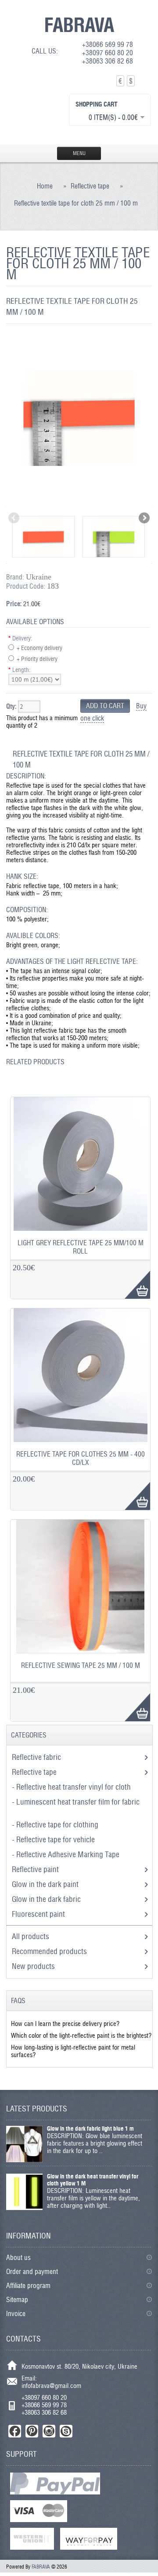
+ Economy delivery (39, 648)
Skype (66, 2431)
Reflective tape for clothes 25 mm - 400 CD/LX (81, 1458)
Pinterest (32, 2431)
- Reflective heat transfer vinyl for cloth (72, 1787)
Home (45, 186)
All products (31, 1936)
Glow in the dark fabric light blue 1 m (90, 2128)
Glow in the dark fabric (47, 1899)
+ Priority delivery (37, 659)
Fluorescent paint (39, 1914)
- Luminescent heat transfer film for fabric (76, 1802)
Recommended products (49, 1951)
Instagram (49, 2431)
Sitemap (17, 2300)
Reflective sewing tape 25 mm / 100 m (81, 1665)
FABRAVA (79, 25)
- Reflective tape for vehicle (54, 1839)
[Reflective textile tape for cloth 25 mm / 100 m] (79, 503)
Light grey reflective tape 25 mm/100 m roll (81, 1247)
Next (144, 519)
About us (18, 2258)
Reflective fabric (37, 1757)
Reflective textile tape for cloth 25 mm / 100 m (76, 203)
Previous (14, 519)
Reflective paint (36, 1869)
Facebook (15, 2431)
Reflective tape (90, 186)
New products (33, 1966)
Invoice (16, 2314)
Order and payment (32, 2272)
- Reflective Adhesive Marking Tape (66, 1854)
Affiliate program (28, 2286)
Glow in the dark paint (46, 1884)
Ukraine (39, 577)
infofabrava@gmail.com (51, 2386)
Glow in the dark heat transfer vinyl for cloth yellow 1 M (93, 2180)
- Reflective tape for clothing (56, 1825)
